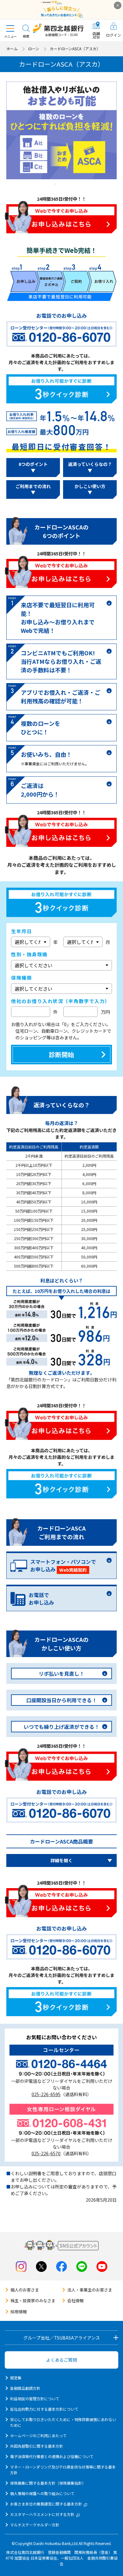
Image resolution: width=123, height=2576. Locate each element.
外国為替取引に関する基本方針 (37, 2446)
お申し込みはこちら (61, 219)
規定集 (16, 2378)
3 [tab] (68, 184)
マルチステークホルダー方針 (35, 2525)
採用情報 (19, 2312)
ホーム (12, 49)
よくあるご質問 (61, 2360)
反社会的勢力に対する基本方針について (44, 2409)
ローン (34, 49)
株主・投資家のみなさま (33, 2301)
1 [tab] (55, 184)
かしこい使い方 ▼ (90, 489)
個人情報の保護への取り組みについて (42, 2493)
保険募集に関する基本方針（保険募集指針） (48, 2483)
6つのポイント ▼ (33, 467)
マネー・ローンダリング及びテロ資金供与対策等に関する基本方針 (63, 2470)
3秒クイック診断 (61, 389)
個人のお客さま (25, 2290)
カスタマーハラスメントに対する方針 (42, 2514)
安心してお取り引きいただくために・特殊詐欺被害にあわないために (63, 2422)
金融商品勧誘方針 (25, 2388)
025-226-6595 (46, 2094)
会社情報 (75, 2301)
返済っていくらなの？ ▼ (90, 467)
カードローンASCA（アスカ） (75, 49)
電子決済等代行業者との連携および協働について (52, 2456)
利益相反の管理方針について (35, 2399)
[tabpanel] (61, 130)
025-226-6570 (46, 2153)
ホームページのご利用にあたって (38, 2435)
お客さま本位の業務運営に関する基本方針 (46, 2504)
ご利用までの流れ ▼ (33, 489)
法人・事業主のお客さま (90, 2290)
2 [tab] (61, 184)
